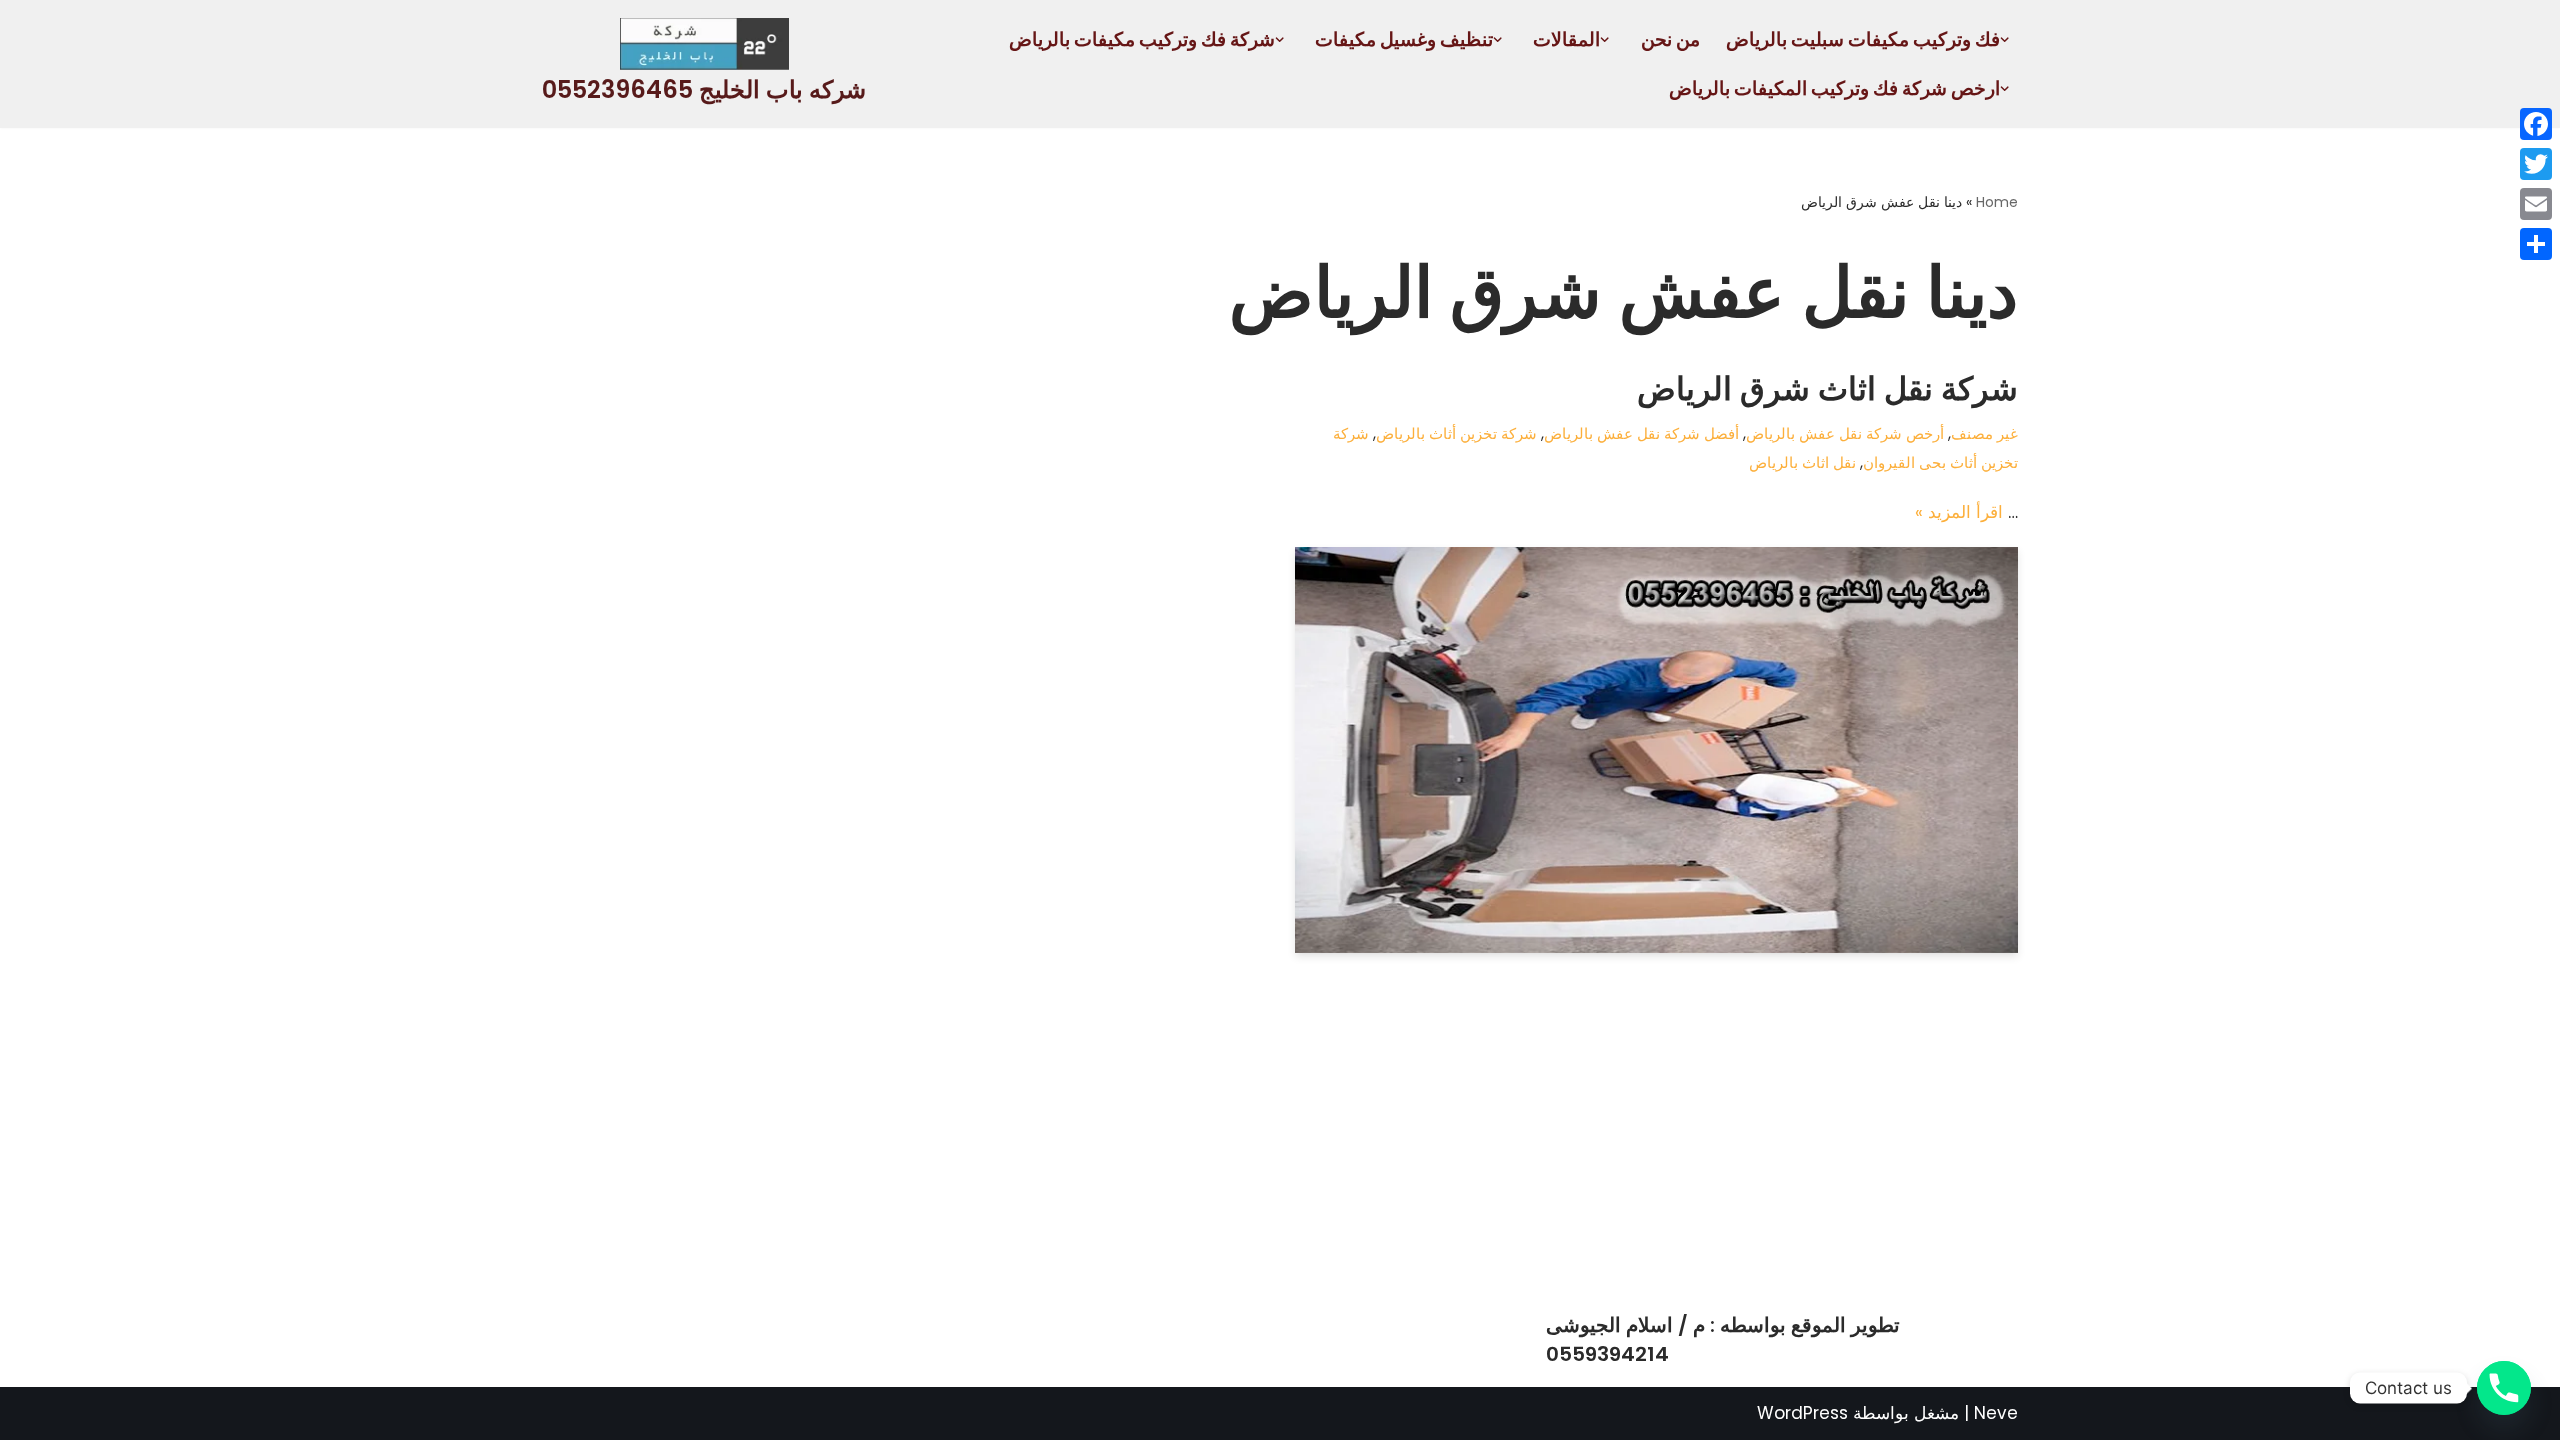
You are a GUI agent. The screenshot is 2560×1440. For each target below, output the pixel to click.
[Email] (2536, 204)
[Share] (2536, 244)
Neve (1996, 1413)
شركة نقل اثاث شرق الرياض (1827, 388)
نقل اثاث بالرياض (1802, 462)
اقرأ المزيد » (1959, 512)
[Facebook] (2536, 124)
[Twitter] (2536, 164)
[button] (2004, 39)
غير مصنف (1984, 433)
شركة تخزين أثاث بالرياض (1456, 433)
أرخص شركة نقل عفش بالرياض (1845, 433)
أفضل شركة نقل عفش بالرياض (1641, 433)
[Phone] (2504, 1388)
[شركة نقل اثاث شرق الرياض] (1656, 750)
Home (1997, 202)
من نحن (1670, 39)
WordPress (1802, 1413)
